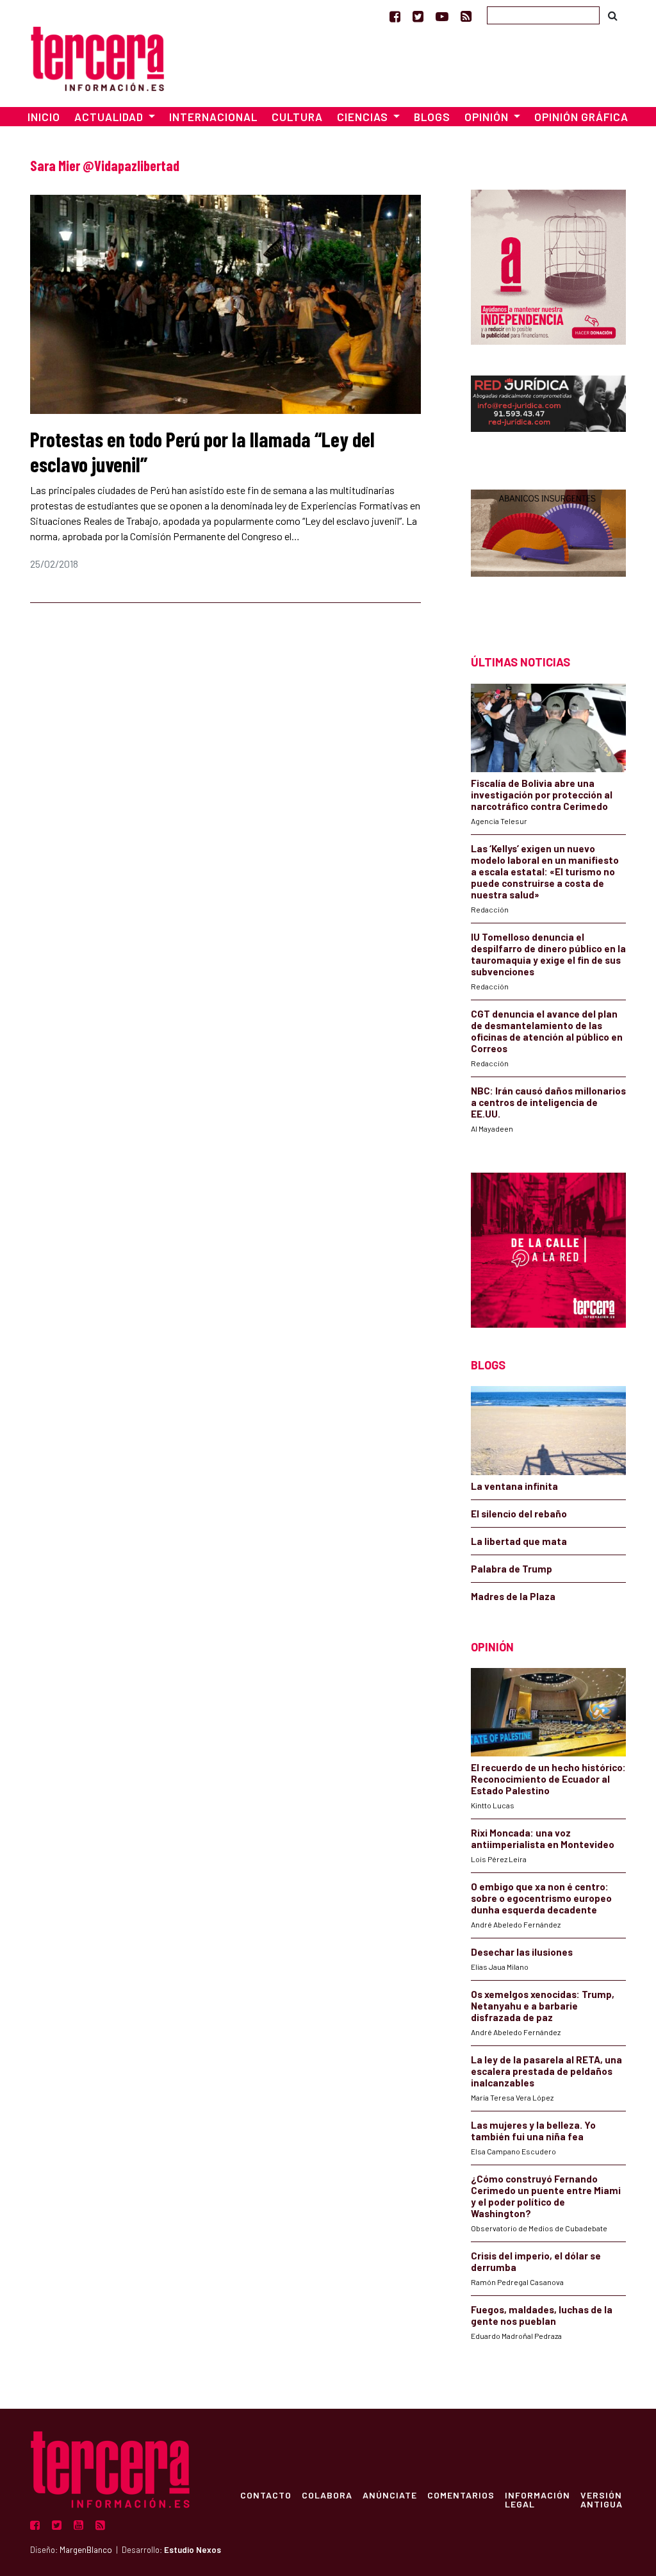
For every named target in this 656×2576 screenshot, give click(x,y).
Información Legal (537, 2499)
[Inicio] (97, 57)
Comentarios (461, 2495)
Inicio (44, 117)
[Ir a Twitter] (418, 16)
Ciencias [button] (364, 117)
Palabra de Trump (512, 1569)
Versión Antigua (602, 2499)
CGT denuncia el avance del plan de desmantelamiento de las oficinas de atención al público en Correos (547, 1031)
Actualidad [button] (110, 117)
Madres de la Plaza (513, 1596)
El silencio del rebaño (519, 1514)
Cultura (297, 117)
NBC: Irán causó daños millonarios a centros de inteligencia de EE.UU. (548, 1102)
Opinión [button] (488, 117)
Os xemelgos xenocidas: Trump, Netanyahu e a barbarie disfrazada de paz (543, 2006)
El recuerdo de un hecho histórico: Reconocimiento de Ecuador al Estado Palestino (548, 1779)
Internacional (213, 117)
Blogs (432, 117)
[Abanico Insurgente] (548, 549)
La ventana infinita (514, 1486)
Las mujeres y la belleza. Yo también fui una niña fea (533, 2131)
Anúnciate (390, 2495)
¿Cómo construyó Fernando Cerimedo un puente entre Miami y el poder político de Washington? (546, 2196)
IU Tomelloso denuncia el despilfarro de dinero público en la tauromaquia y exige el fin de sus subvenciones (548, 954)
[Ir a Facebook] (395, 16)
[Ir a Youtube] (442, 16)
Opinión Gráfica (581, 117)
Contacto (266, 2495)
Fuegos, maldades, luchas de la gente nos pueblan (542, 2315)
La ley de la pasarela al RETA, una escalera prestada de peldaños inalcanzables (546, 2071)
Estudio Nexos (193, 2550)
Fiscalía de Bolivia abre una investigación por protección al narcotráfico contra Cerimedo (542, 795)
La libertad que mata (519, 1541)
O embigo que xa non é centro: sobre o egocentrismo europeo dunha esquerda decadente (541, 1898)
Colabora (327, 2495)
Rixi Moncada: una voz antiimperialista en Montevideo (543, 1838)
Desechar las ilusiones (522, 1952)
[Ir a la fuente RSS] (466, 16)
